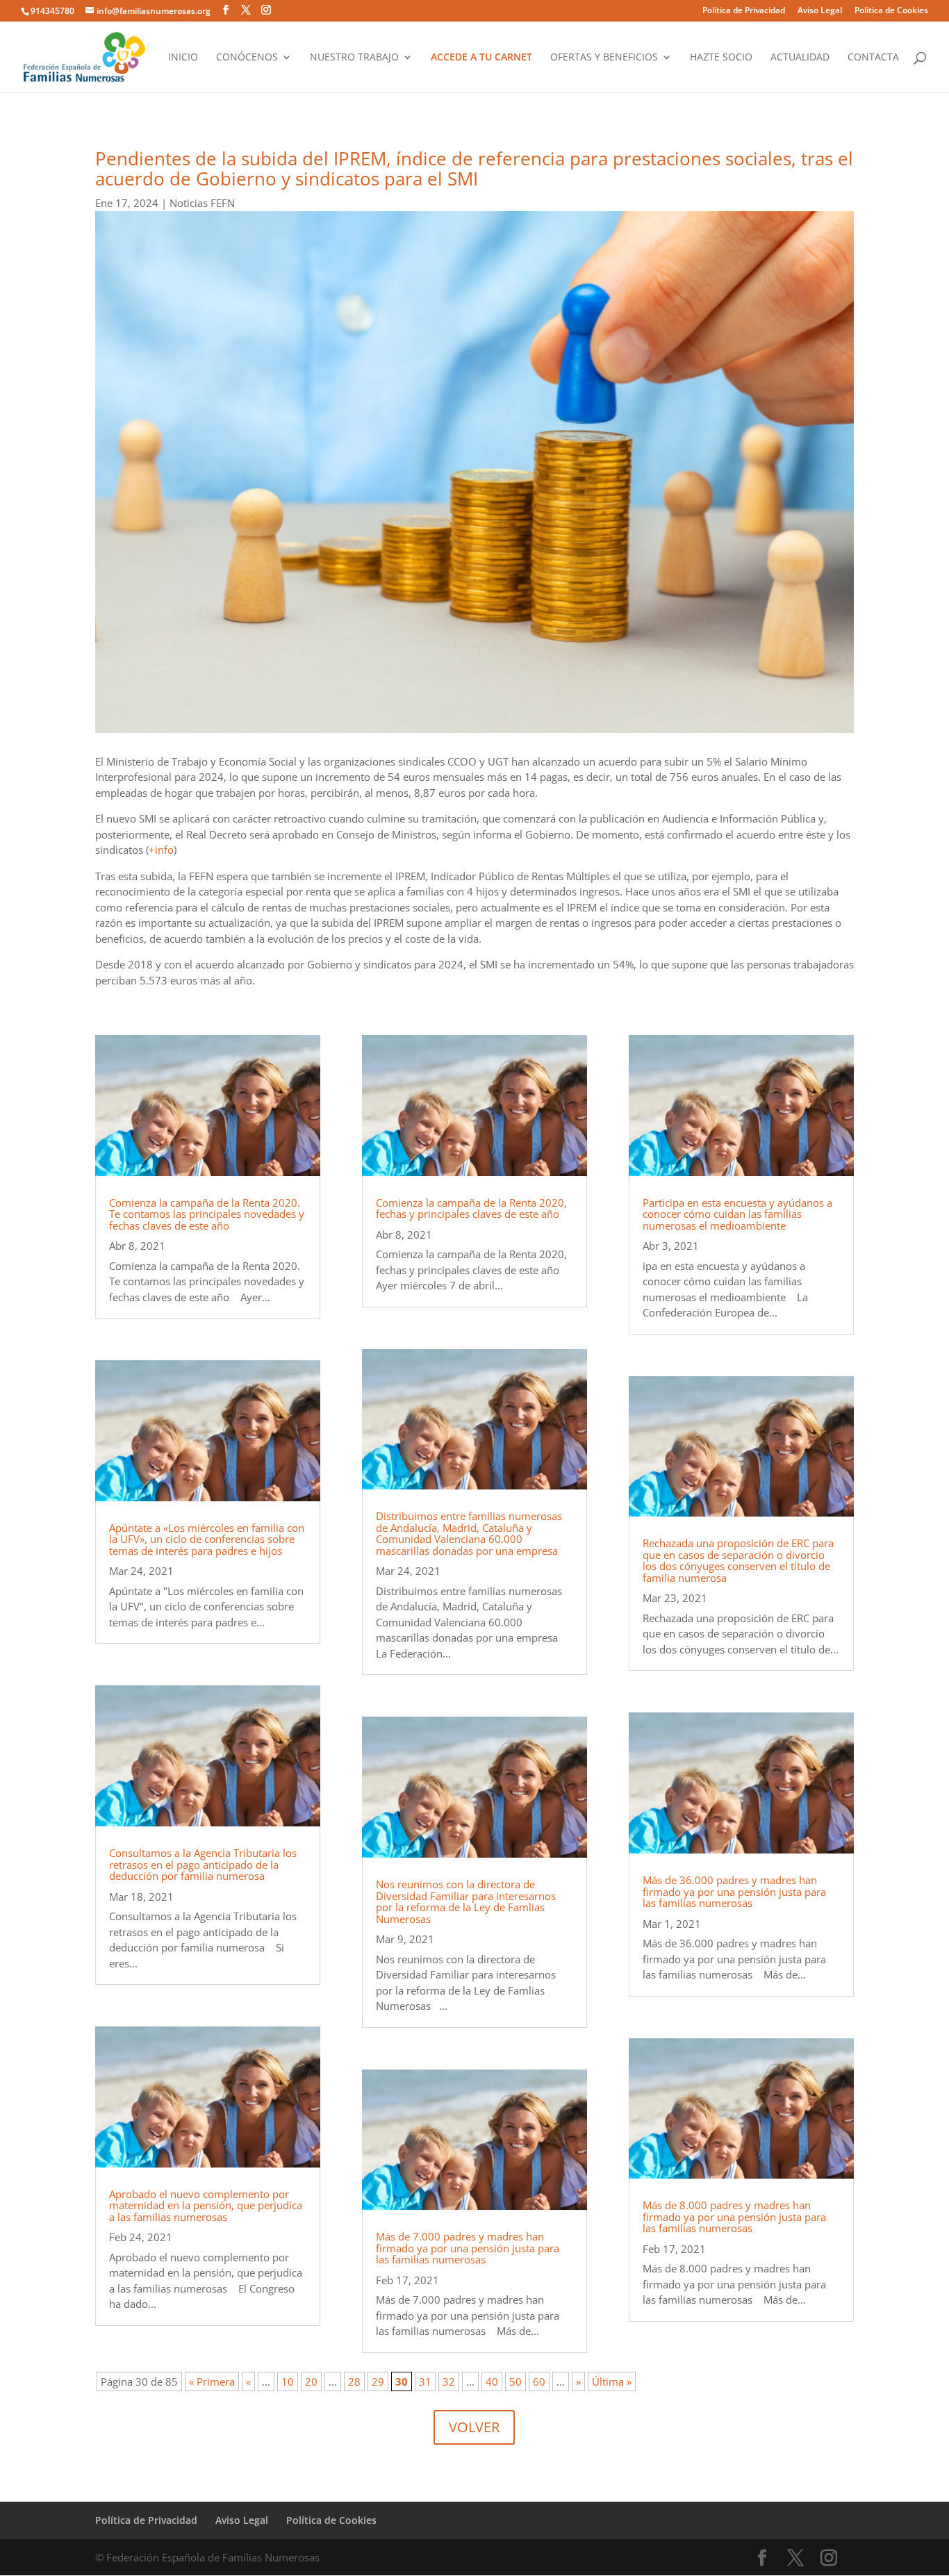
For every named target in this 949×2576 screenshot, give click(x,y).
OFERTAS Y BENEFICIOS (604, 58)
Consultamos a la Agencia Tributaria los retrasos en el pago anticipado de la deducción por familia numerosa (203, 1864)
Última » (612, 2381)
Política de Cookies (891, 11)
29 (378, 2381)
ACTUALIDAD (800, 58)
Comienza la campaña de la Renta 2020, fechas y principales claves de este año (471, 1208)
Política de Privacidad (744, 11)
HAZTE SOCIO (721, 58)
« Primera (212, 2381)
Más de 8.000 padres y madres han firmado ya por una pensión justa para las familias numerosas (734, 2216)
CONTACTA (873, 58)
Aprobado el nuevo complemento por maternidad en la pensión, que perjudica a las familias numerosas (206, 2205)
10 (288, 2381)
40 (492, 2381)
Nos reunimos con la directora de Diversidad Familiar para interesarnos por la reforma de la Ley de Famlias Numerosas (466, 1901)
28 (354, 2381)
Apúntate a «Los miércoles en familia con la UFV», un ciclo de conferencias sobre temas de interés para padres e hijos (207, 1539)
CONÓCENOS (247, 58)
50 (515, 2381)
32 (449, 2381)
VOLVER (474, 2427)
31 (425, 2381)
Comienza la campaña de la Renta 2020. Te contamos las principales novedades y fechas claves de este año (207, 1214)
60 (539, 2381)
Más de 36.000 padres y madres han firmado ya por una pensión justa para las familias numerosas (734, 1891)
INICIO (183, 58)
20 (311, 2381)
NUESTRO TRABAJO (354, 58)
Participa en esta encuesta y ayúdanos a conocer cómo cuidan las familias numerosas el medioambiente (737, 1214)
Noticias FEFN (202, 203)
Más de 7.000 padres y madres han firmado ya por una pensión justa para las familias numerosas (468, 2248)
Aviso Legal (820, 11)
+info (161, 850)
